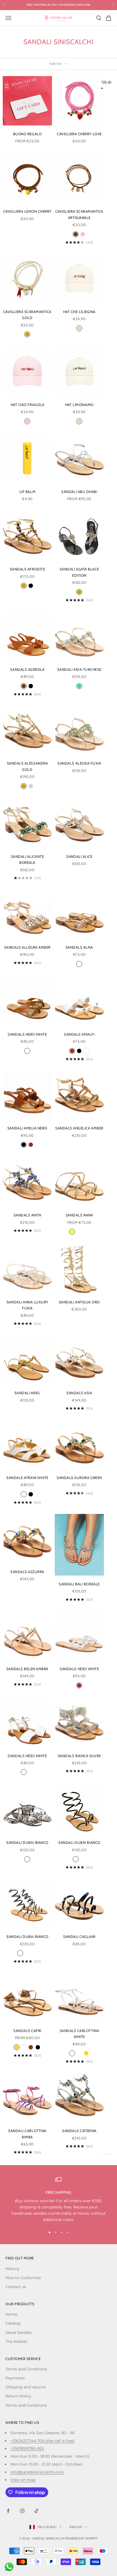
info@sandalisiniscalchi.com (37, 2472)
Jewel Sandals (19, 2332)
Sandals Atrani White (27, 1478)
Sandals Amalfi (79, 1034)
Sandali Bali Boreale (79, 1584)
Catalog (13, 2323)
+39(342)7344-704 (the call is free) (42, 2441)
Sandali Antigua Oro (79, 1302)
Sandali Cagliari (79, 1937)
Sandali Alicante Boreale (27, 859)
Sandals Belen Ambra (27, 1669)
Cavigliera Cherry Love (79, 134)
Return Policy (18, 2396)
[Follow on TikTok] (36, 2511)
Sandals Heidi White (27, 1034)
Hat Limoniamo (79, 405)
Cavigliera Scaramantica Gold (27, 315)
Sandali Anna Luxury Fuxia (27, 1305)
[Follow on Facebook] (8, 2511)
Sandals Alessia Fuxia (79, 763)
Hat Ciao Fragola (27, 405)
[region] (59, 2200)
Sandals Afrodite (27, 569)
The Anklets (16, 2341)
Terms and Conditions (26, 2369)
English (76, 2527)
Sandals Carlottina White (79, 2034)
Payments (15, 2378)
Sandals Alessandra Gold (27, 766)
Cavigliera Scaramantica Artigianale (79, 214)
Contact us (16, 2287)
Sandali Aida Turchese (79, 669)
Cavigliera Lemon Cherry (27, 211)
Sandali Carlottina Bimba (27, 2134)
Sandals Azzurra (27, 1572)
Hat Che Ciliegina (79, 312)
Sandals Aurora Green (79, 1478)
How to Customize (23, 2278)
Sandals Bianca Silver (79, 1756)
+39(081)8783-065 (27, 2448)
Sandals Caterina (79, 2131)
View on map (23, 2480)
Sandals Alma (79, 947)
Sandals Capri (27, 2031)
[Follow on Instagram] (22, 2511)
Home (11, 2314)
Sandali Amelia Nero (27, 1128)
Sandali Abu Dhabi (79, 492)
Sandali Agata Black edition (79, 572)
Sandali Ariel (27, 1393)
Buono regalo (27, 134)
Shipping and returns (26, 2387)
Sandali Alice (79, 856)
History (12, 2269)
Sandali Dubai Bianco (27, 1842)
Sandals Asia (79, 1393)
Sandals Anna (79, 1215)
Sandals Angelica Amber (79, 1128)
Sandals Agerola (27, 669)
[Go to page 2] (111, 82)
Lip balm (27, 492)
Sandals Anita (27, 1215)
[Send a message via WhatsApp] (9, 2567)
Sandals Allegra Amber (27, 947)
